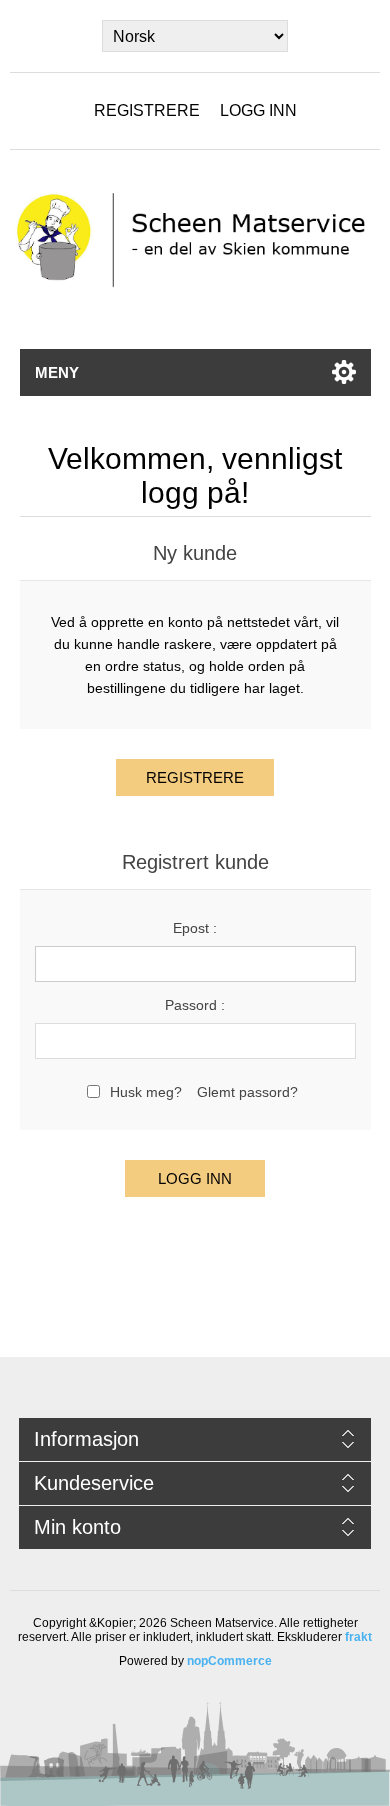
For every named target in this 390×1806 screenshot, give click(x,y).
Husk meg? (146, 1092)
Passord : (195, 1005)
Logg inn (258, 110)
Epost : (195, 928)
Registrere (147, 110)
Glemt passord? (247, 1092)
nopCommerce (229, 1661)
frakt (358, 1637)
